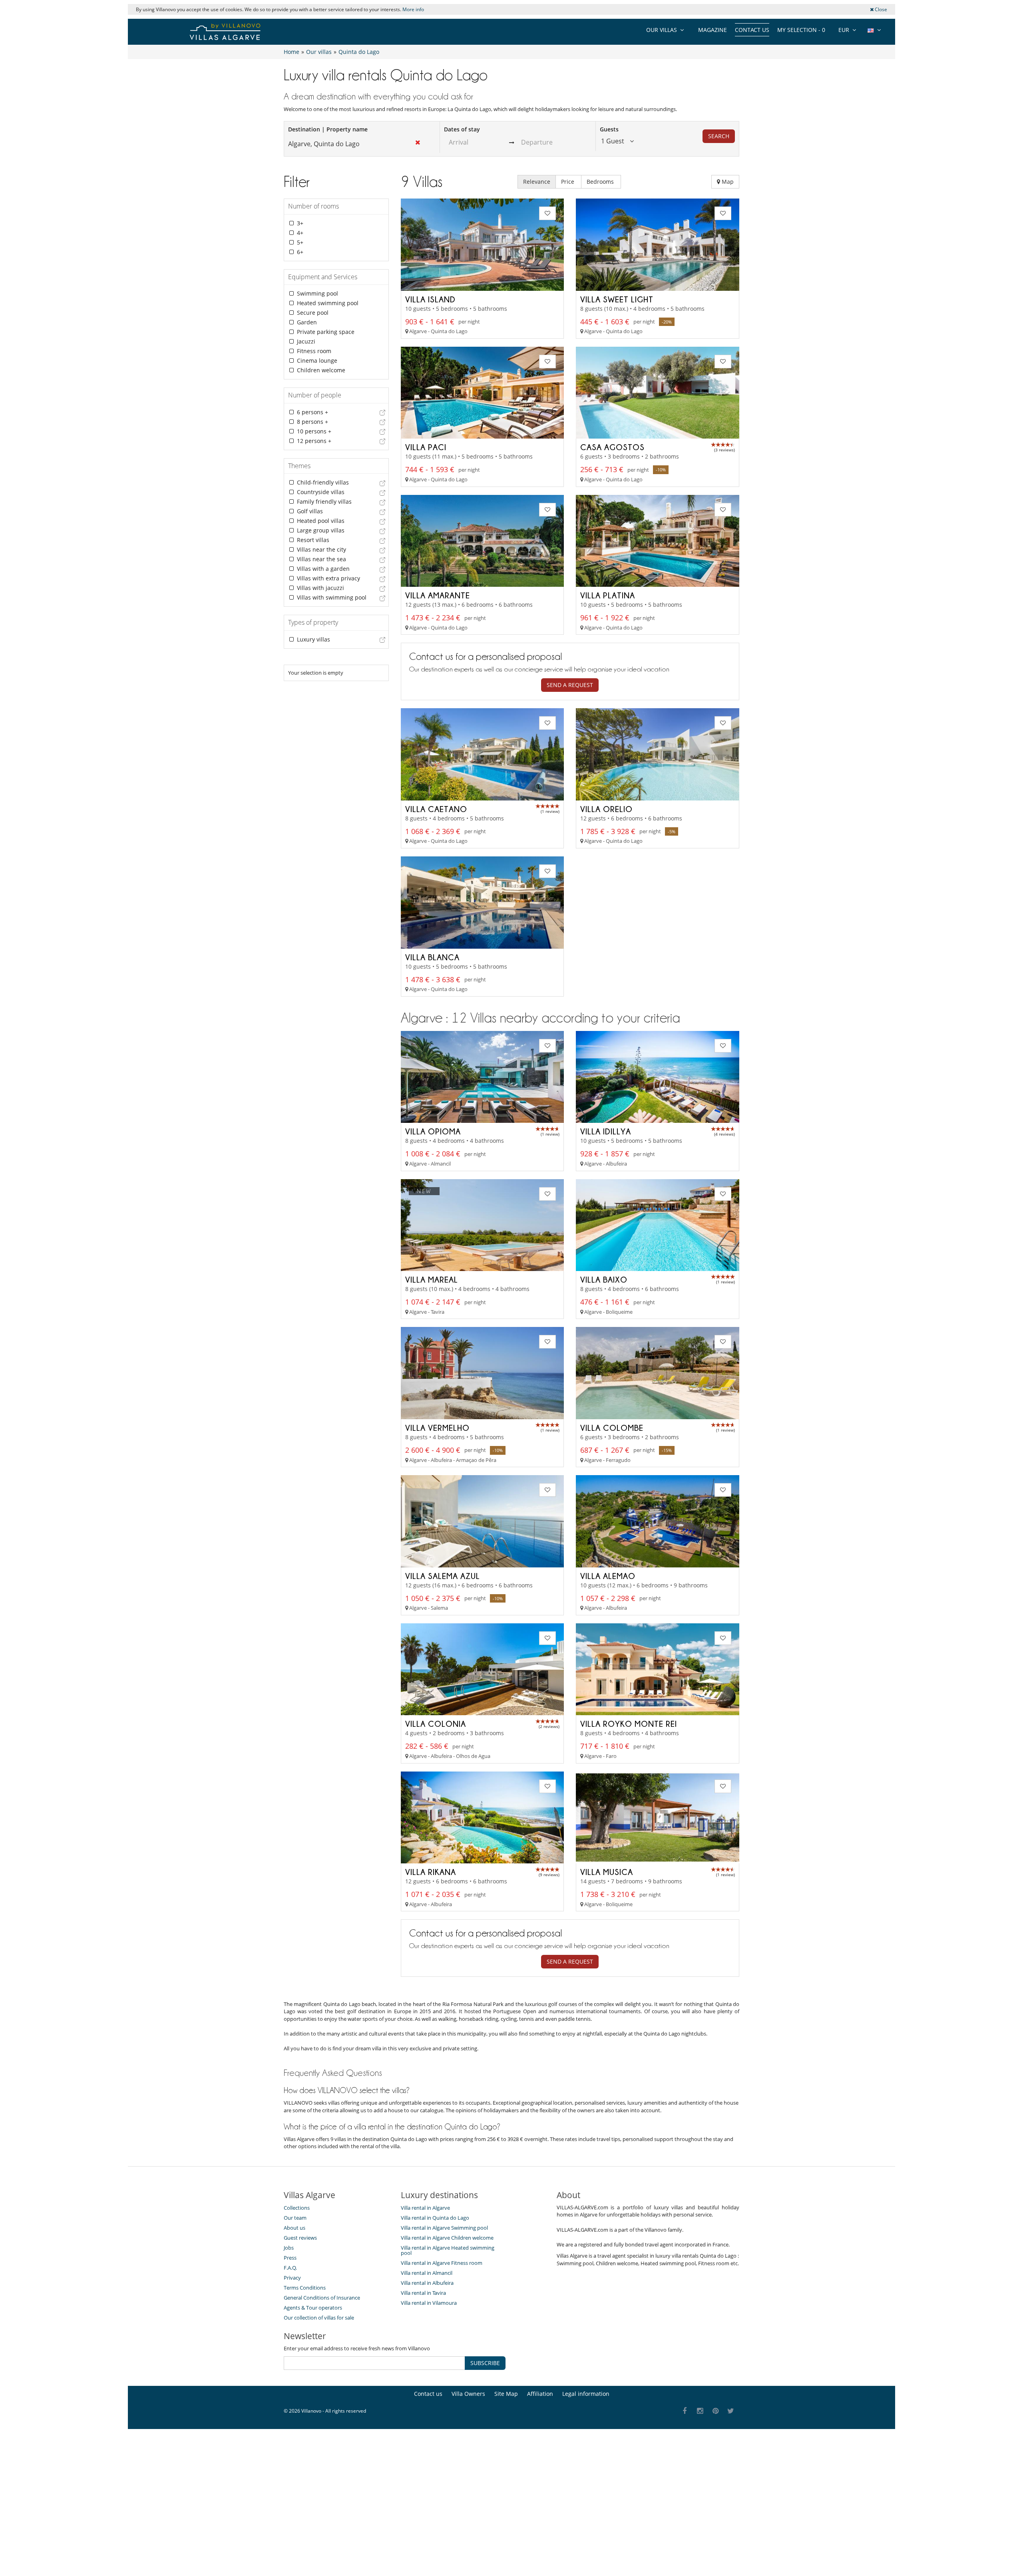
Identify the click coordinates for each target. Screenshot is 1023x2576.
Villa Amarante (438, 595)
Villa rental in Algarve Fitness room (442, 2263)
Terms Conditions (305, 2288)
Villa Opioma (433, 1131)
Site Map (506, 2394)
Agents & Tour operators (313, 2308)
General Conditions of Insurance (322, 2298)
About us (295, 2228)
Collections (297, 2208)
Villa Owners (468, 2394)
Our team (295, 2218)
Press (290, 2258)
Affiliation (540, 2394)
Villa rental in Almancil (427, 2273)
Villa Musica (607, 1872)
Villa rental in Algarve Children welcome (447, 2238)
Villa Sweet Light (617, 299)
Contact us (752, 30)
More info (413, 9)
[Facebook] (685, 2411)
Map (727, 182)
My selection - (801, 30)
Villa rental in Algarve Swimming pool (444, 2228)
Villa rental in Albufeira (427, 2283)
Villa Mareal (432, 1279)
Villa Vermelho (437, 1428)
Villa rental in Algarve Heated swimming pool (448, 2250)
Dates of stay (462, 129)
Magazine (713, 30)
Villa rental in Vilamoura (429, 2303)
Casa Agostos (612, 447)
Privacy (292, 2278)
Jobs (289, 2248)
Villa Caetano (436, 809)
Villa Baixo (604, 1279)
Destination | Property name (328, 129)
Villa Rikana (431, 1872)
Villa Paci (426, 447)
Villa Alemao (608, 1576)
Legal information (586, 2394)
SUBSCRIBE (485, 2363)
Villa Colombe (612, 1428)
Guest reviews (300, 2238)
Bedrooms (601, 182)
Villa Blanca (432, 957)
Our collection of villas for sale (319, 2318)
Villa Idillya (606, 1131)
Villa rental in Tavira (423, 2293)
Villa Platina (608, 595)
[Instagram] (700, 2411)
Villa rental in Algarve (425, 2208)
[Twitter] (731, 2411)
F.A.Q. (290, 2268)
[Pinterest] (716, 2411)
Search (719, 136)
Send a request (570, 685)
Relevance (537, 182)
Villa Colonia (436, 1724)
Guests (609, 129)
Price (568, 182)
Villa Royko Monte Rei (629, 1724)
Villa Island (430, 299)
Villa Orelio (606, 809)
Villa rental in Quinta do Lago (435, 2218)
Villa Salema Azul (443, 1576)
